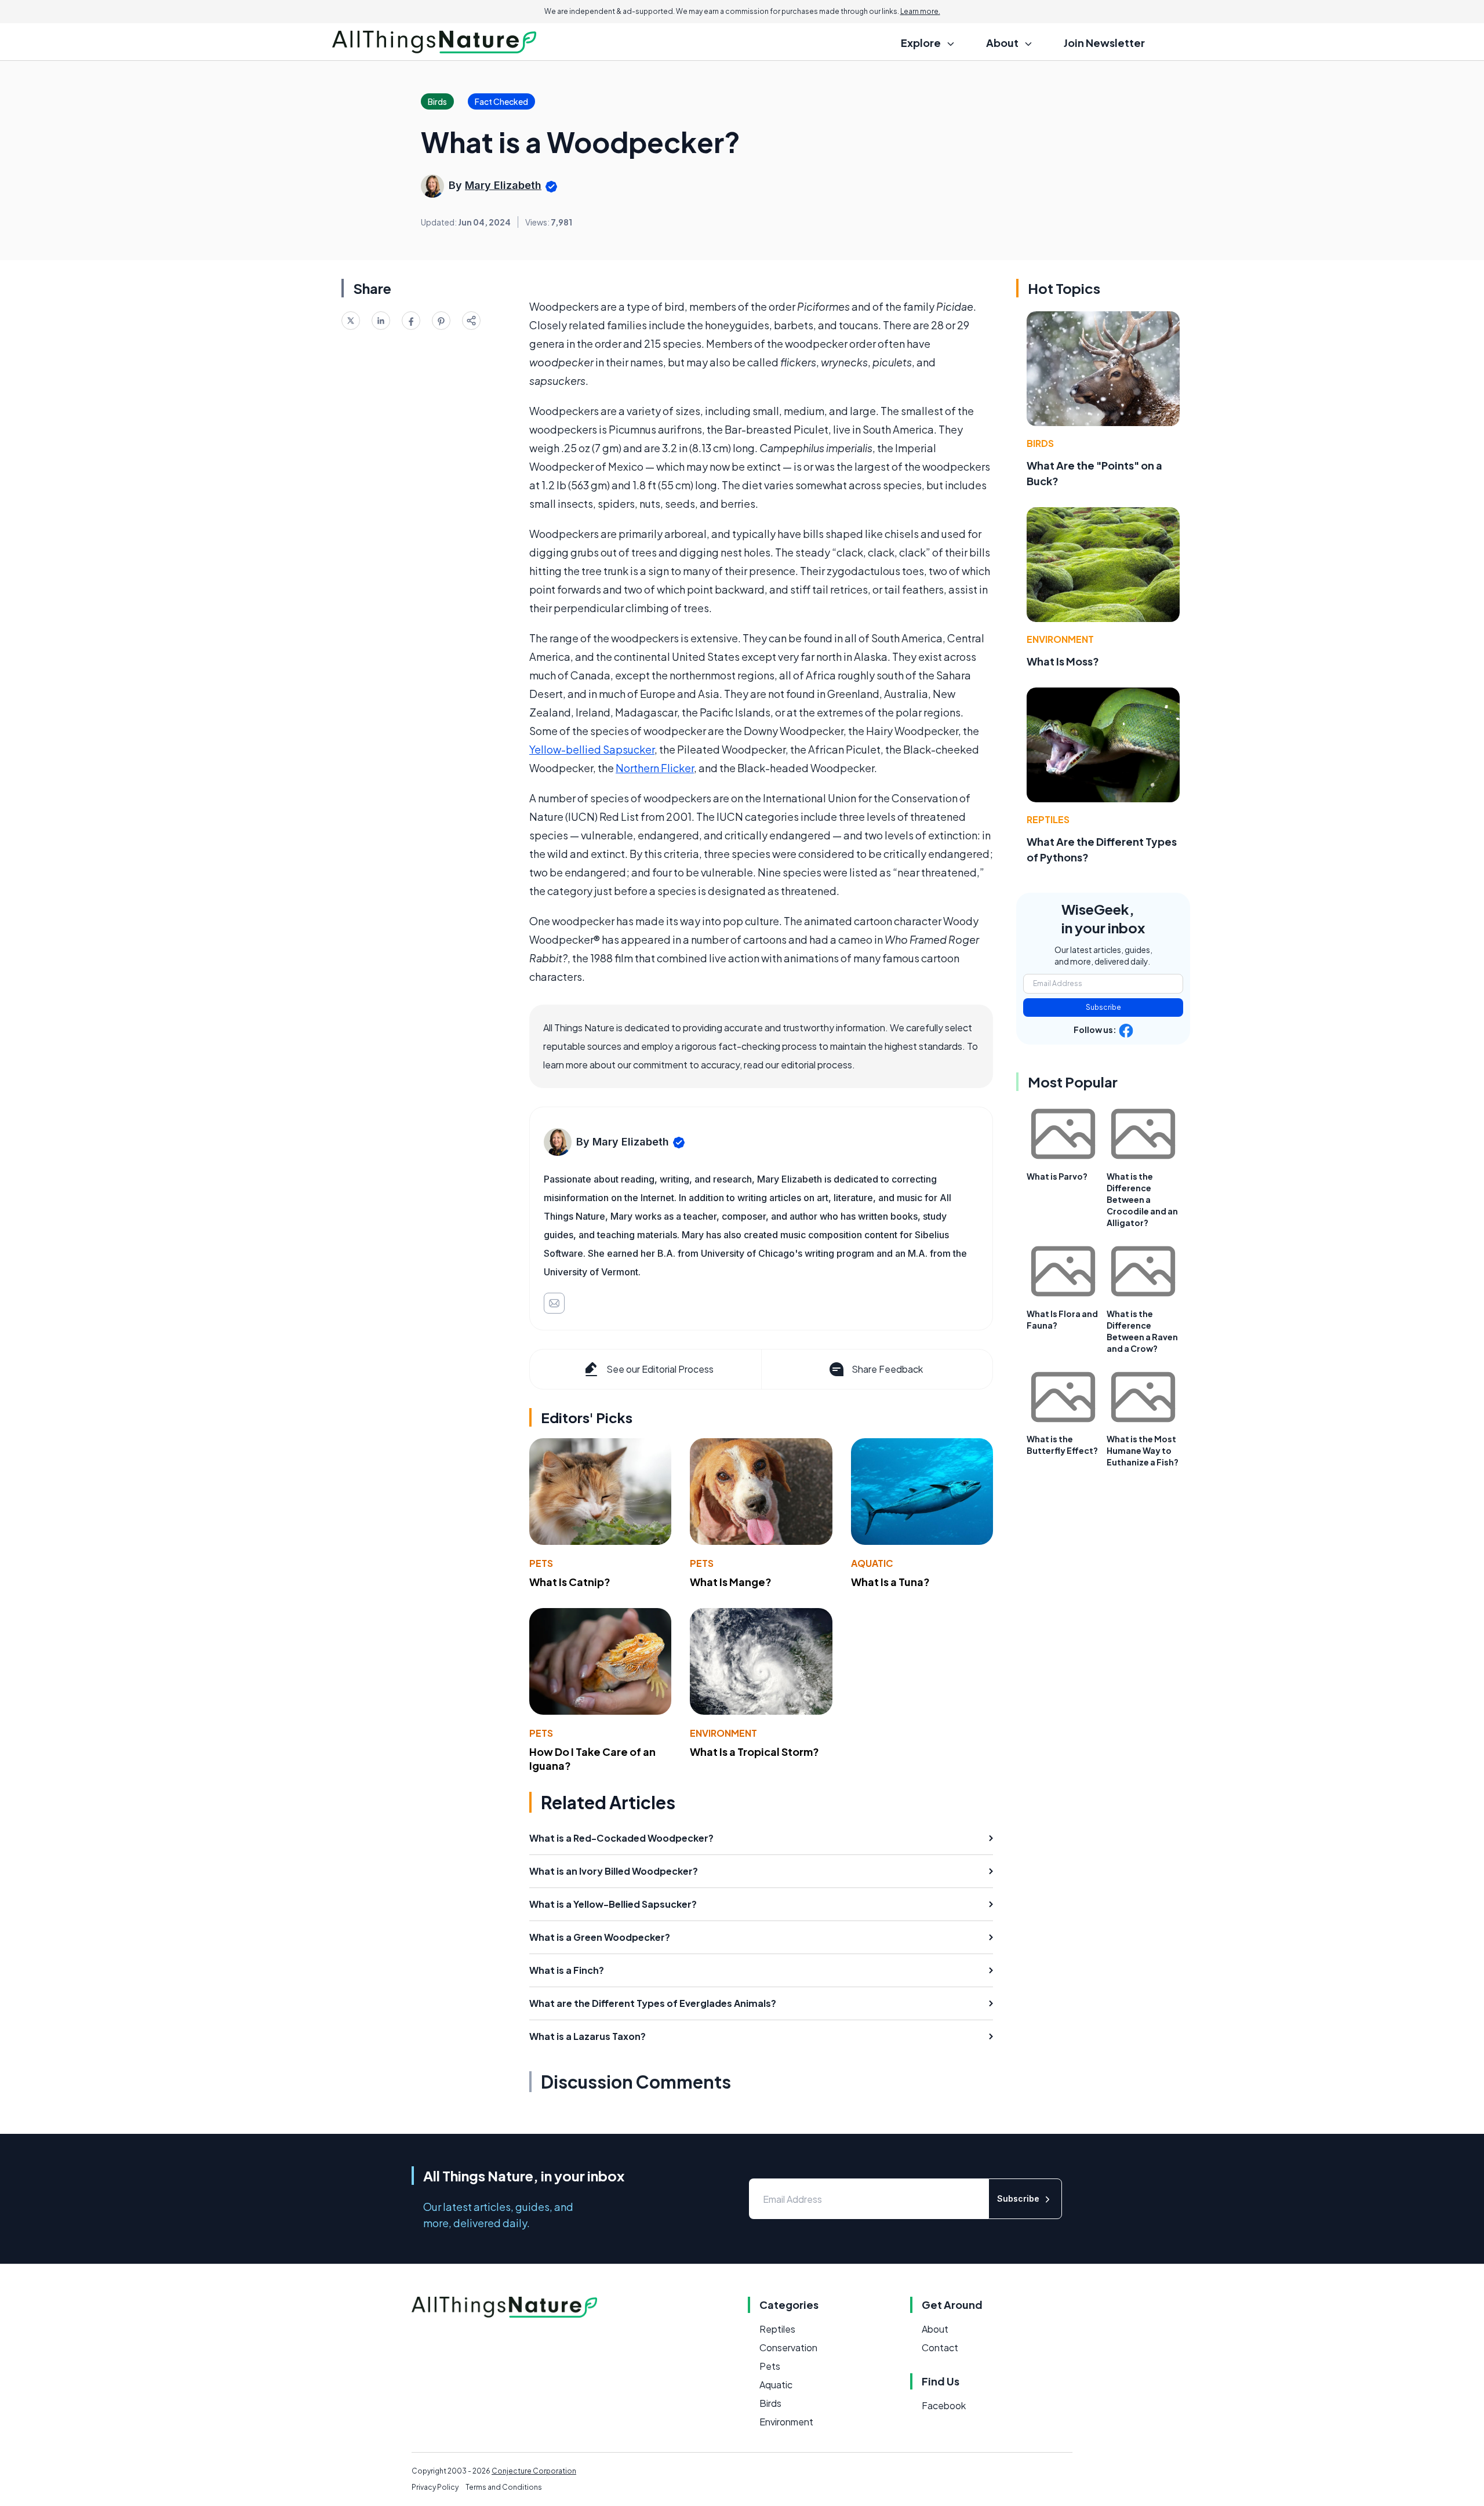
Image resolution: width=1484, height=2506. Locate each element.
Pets (541, 1563)
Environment (723, 1733)
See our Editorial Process (660, 1369)
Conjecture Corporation (534, 2471)
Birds (1040, 443)
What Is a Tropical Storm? (754, 1752)
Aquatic (872, 1563)
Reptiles (1048, 819)
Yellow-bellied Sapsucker (592, 749)
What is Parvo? (1057, 1176)
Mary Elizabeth (503, 185)
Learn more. (920, 11)
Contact (940, 2347)
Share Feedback (887, 1369)
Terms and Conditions (504, 2487)
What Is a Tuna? (890, 1582)
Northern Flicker (655, 768)
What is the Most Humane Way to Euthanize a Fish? (1143, 1450)
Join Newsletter (1104, 43)
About (935, 2329)
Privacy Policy (435, 2487)
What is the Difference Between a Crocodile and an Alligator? (1142, 1199)
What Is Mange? (731, 1582)
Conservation (788, 2347)
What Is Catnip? (570, 1582)
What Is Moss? (1063, 661)
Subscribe (1103, 1007)
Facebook (944, 2405)
